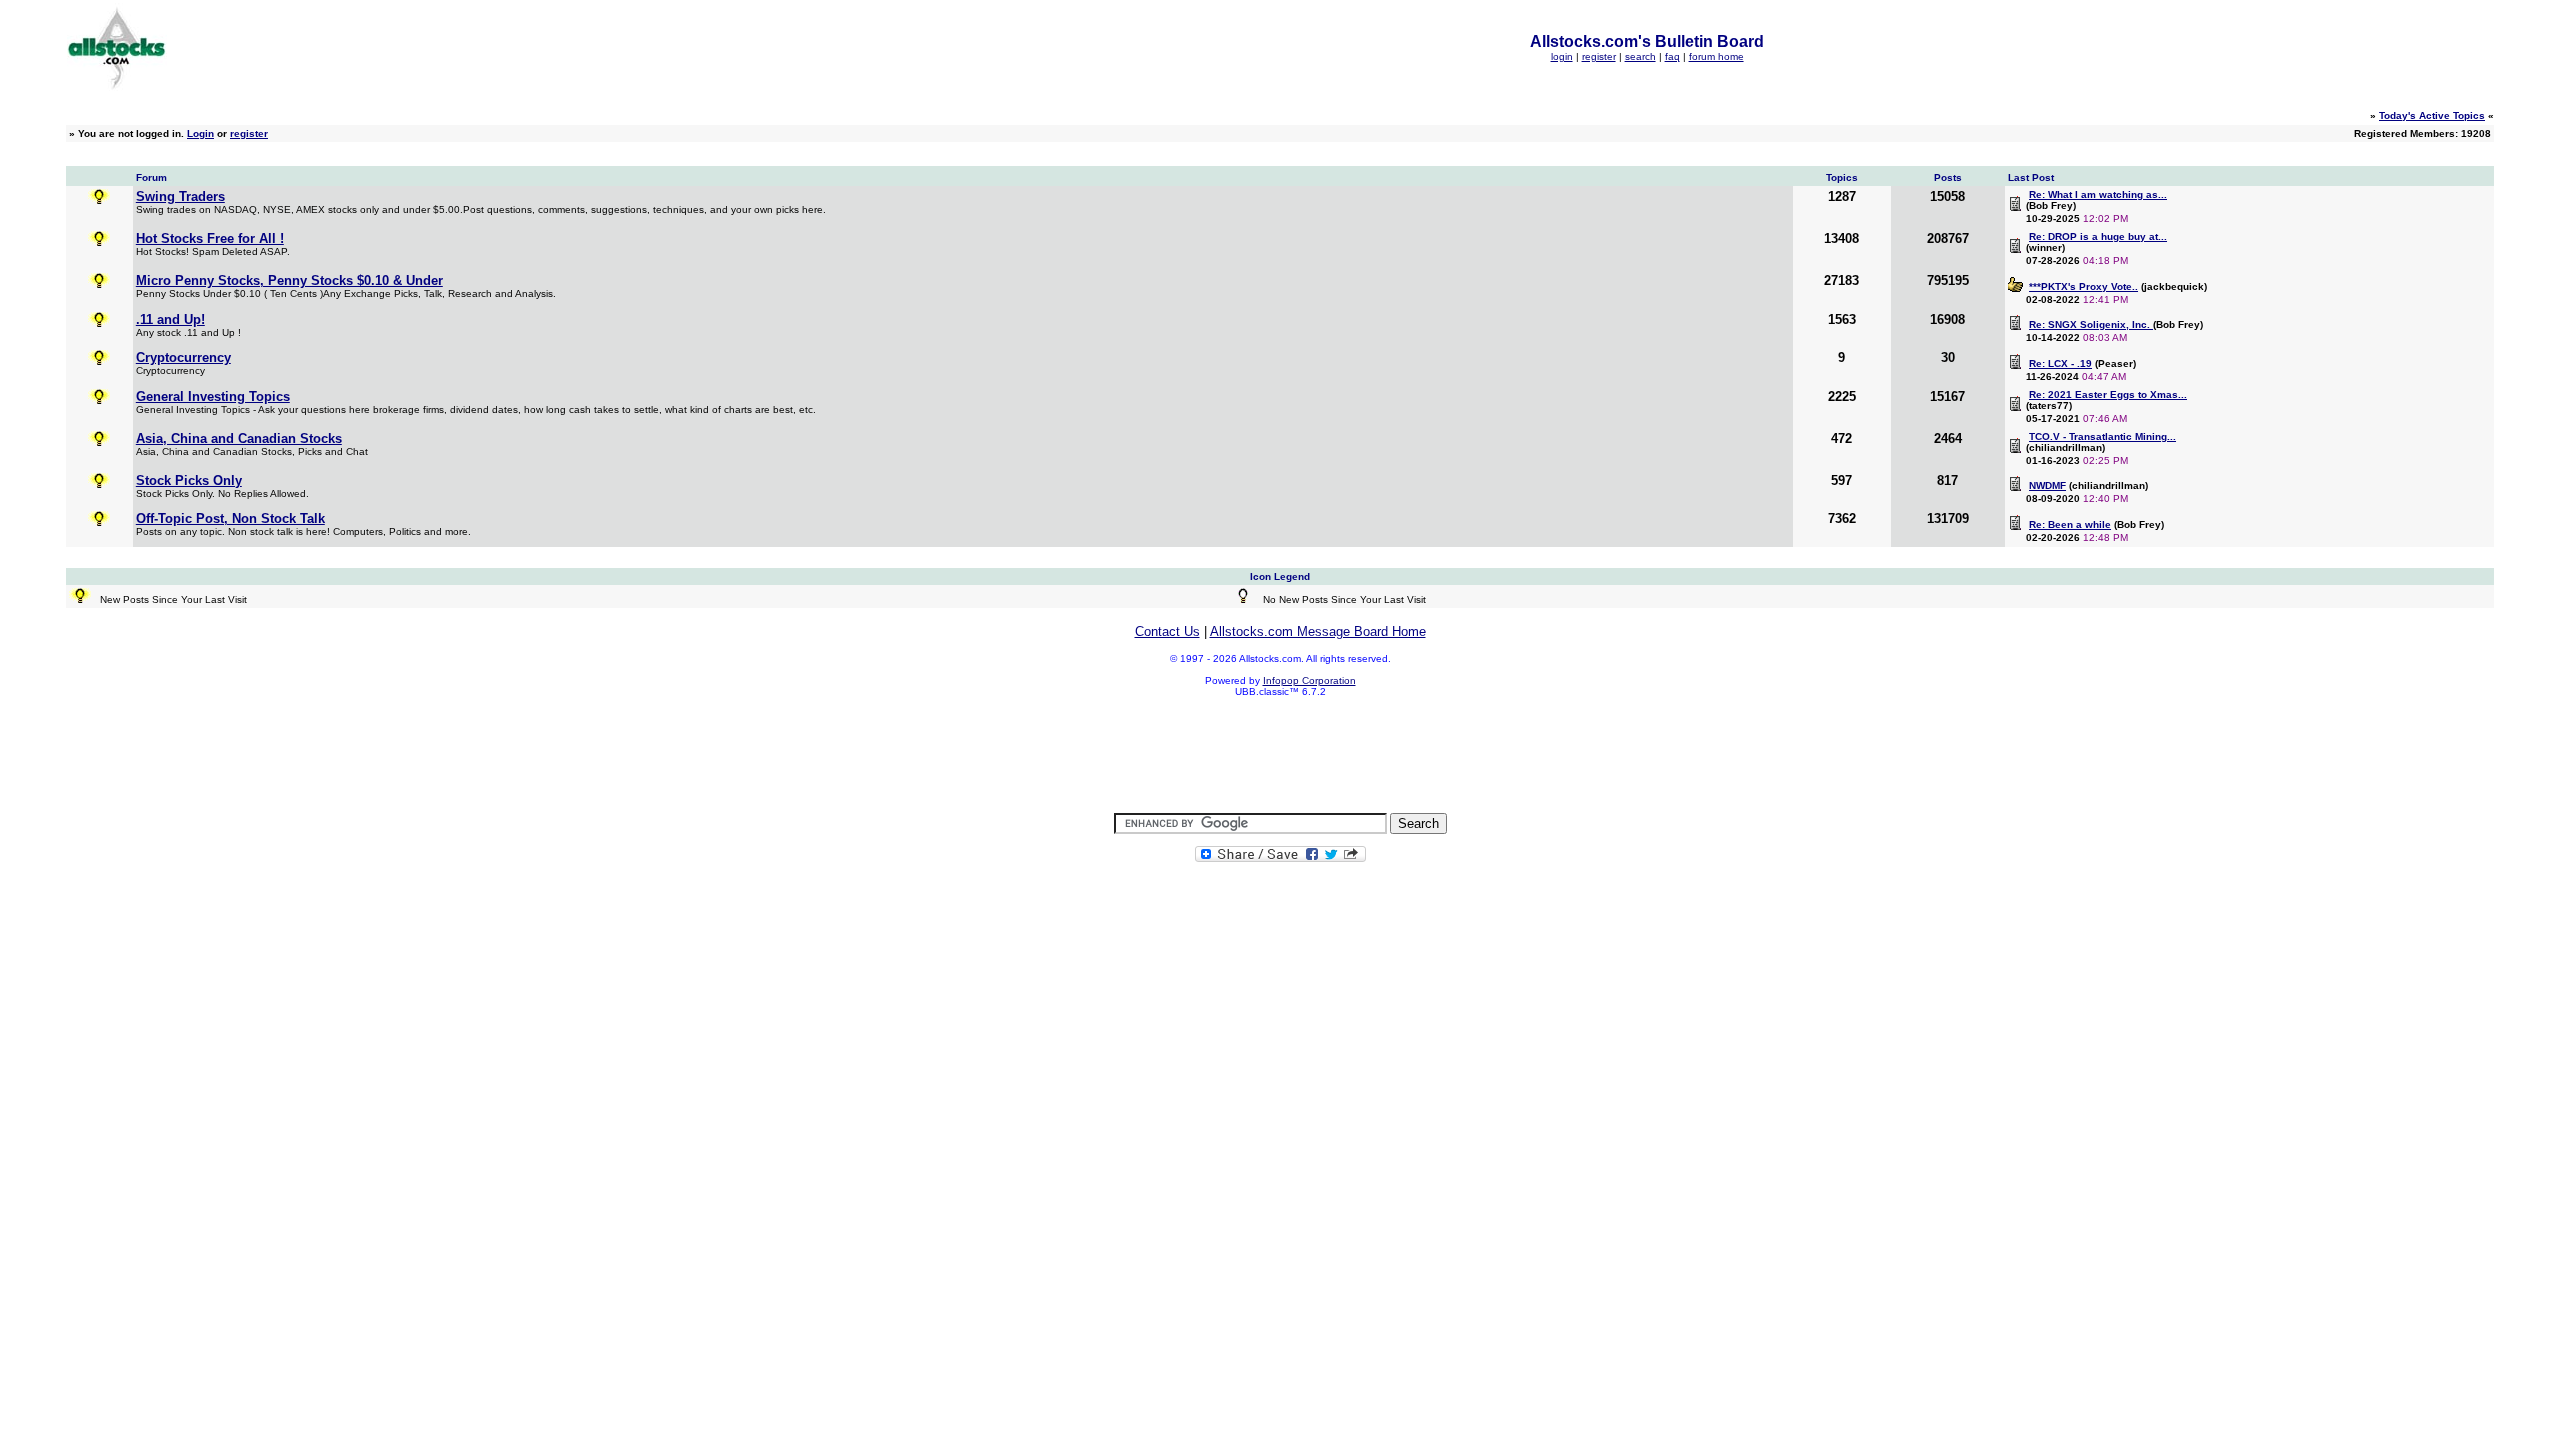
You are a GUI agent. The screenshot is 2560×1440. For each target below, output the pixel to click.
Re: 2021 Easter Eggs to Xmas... (2108, 394)
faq (1672, 56)
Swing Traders (180, 196)
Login (200, 133)
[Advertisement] (1280, 756)
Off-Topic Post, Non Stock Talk (230, 518)
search (1640, 56)
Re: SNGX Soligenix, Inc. (2091, 324)
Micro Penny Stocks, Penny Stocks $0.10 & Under (289, 280)
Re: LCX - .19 (2060, 363)
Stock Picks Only (189, 480)
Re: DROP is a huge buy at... (2098, 236)
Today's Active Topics (2432, 115)
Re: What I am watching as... (2098, 194)
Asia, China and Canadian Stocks (239, 438)
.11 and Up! (170, 319)
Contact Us (1167, 631)
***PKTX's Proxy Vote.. (2083, 286)
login (1562, 56)
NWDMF (2047, 485)
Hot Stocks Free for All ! (210, 238)
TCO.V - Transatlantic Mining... (2102, 436)
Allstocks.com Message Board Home (1318, 631)
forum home (1716, 56)
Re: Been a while (2070, 524)
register (1599, 56)
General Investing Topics (213, 396)
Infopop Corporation (1309, 680)
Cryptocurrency (183, 357)
